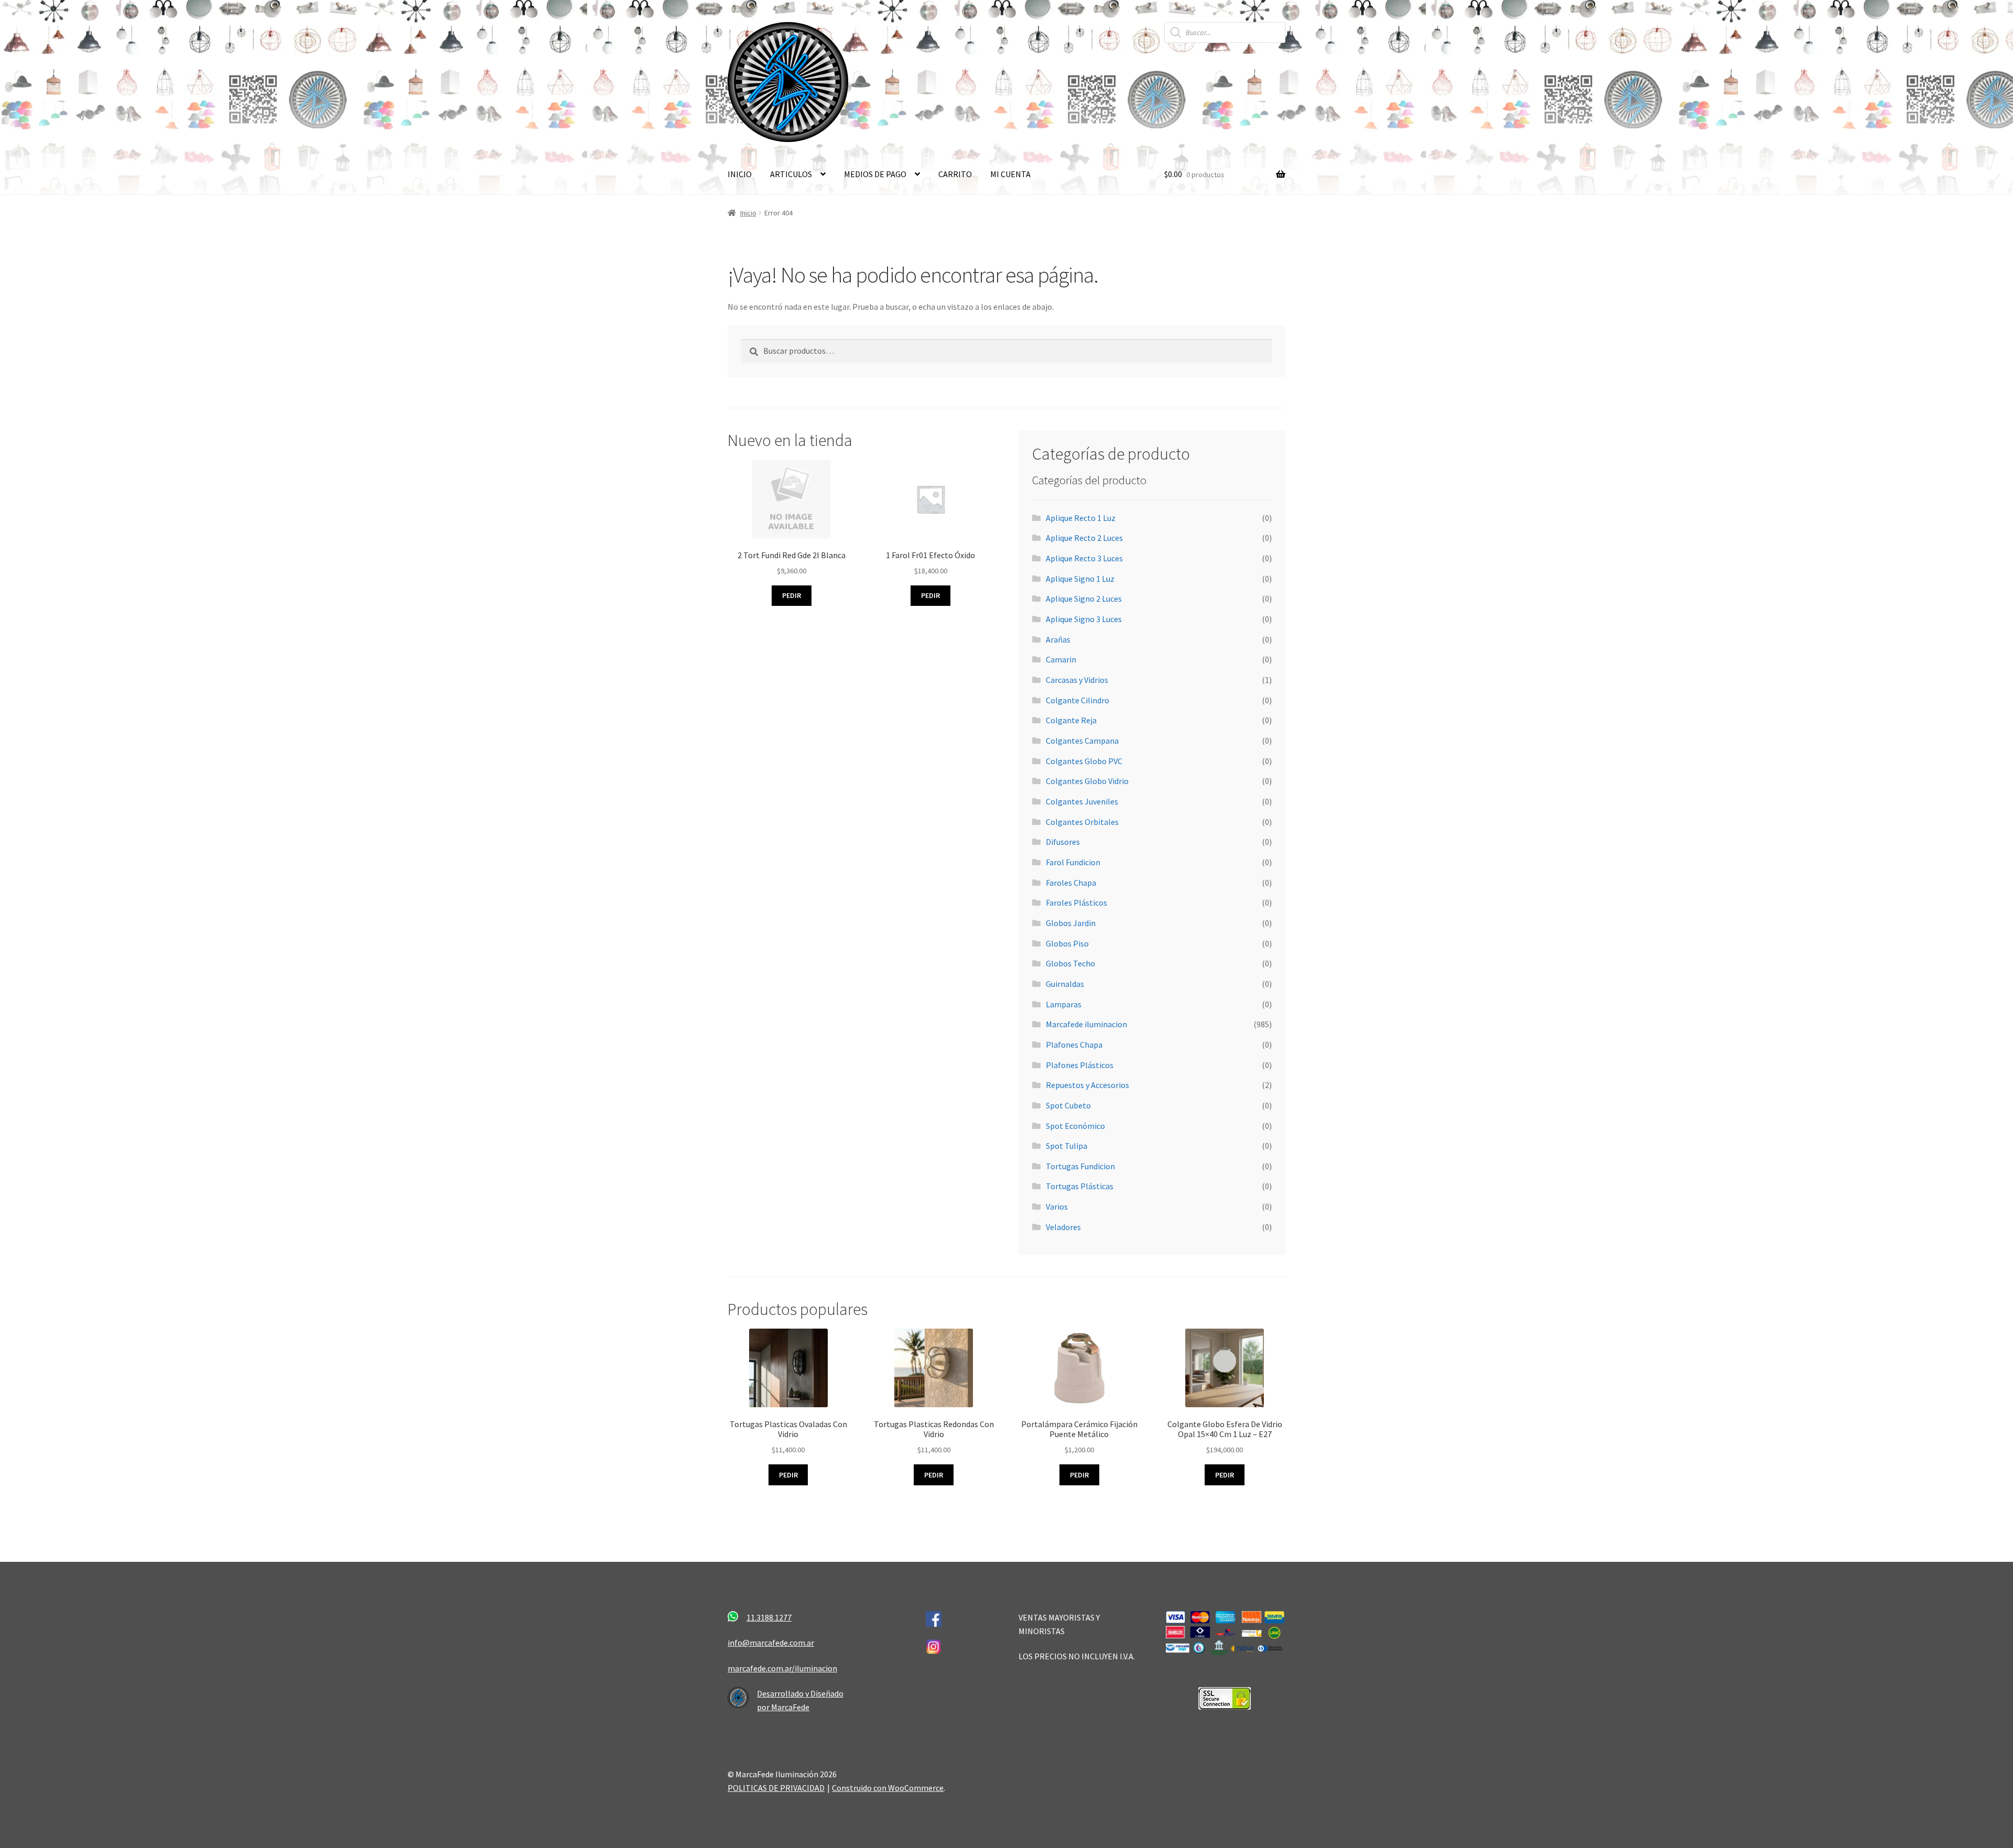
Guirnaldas (1065, 984)
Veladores (1063, 1227)
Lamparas (1064, 1004)
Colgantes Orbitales (1082, 822)
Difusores (1063, 842)
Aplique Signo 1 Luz (1080, 579)
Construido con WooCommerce (888, 1788)
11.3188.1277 (769, 1617)
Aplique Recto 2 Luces (1084, 538)
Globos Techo (1070, 963)
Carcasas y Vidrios (1077, 680)
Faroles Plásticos (1076, 903)
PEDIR (788, 1475)
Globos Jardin (1071, 923)
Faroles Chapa (1071, 883)
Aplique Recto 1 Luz (1081, 518)
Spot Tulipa (1067, 1146)
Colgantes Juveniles (1082, 801)
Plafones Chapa (1074, 1045)
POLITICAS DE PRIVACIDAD (776, 1788)
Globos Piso (1067, 943)
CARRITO (955, 174)
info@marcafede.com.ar (771, 1643)
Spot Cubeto (1068, 1105)
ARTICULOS (791, 174)
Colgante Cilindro (1078, 700)
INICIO (740, 174)
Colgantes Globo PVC (1084, 761)
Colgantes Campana (1082, 741)
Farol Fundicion (1073, 862)
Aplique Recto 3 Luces (1084, 558)
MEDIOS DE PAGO (875, 174)
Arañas (1058, 639)
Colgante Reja (1071, 720)
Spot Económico (1075, 1126)
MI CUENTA (1010, 174)
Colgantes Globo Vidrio (1087, 781)
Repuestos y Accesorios (1087, 1085)
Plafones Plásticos (1080, 1065)
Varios (1057, 1206)
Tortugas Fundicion (1080, 1166)
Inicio (748, 213)
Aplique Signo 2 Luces (1084, 599)
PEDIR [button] (792, 595)
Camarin (1061, 659)
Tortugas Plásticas (1080, 1186)
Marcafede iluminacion (1086, 1024)
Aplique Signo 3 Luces (1084, 619)
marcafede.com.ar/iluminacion (782, 1668)
